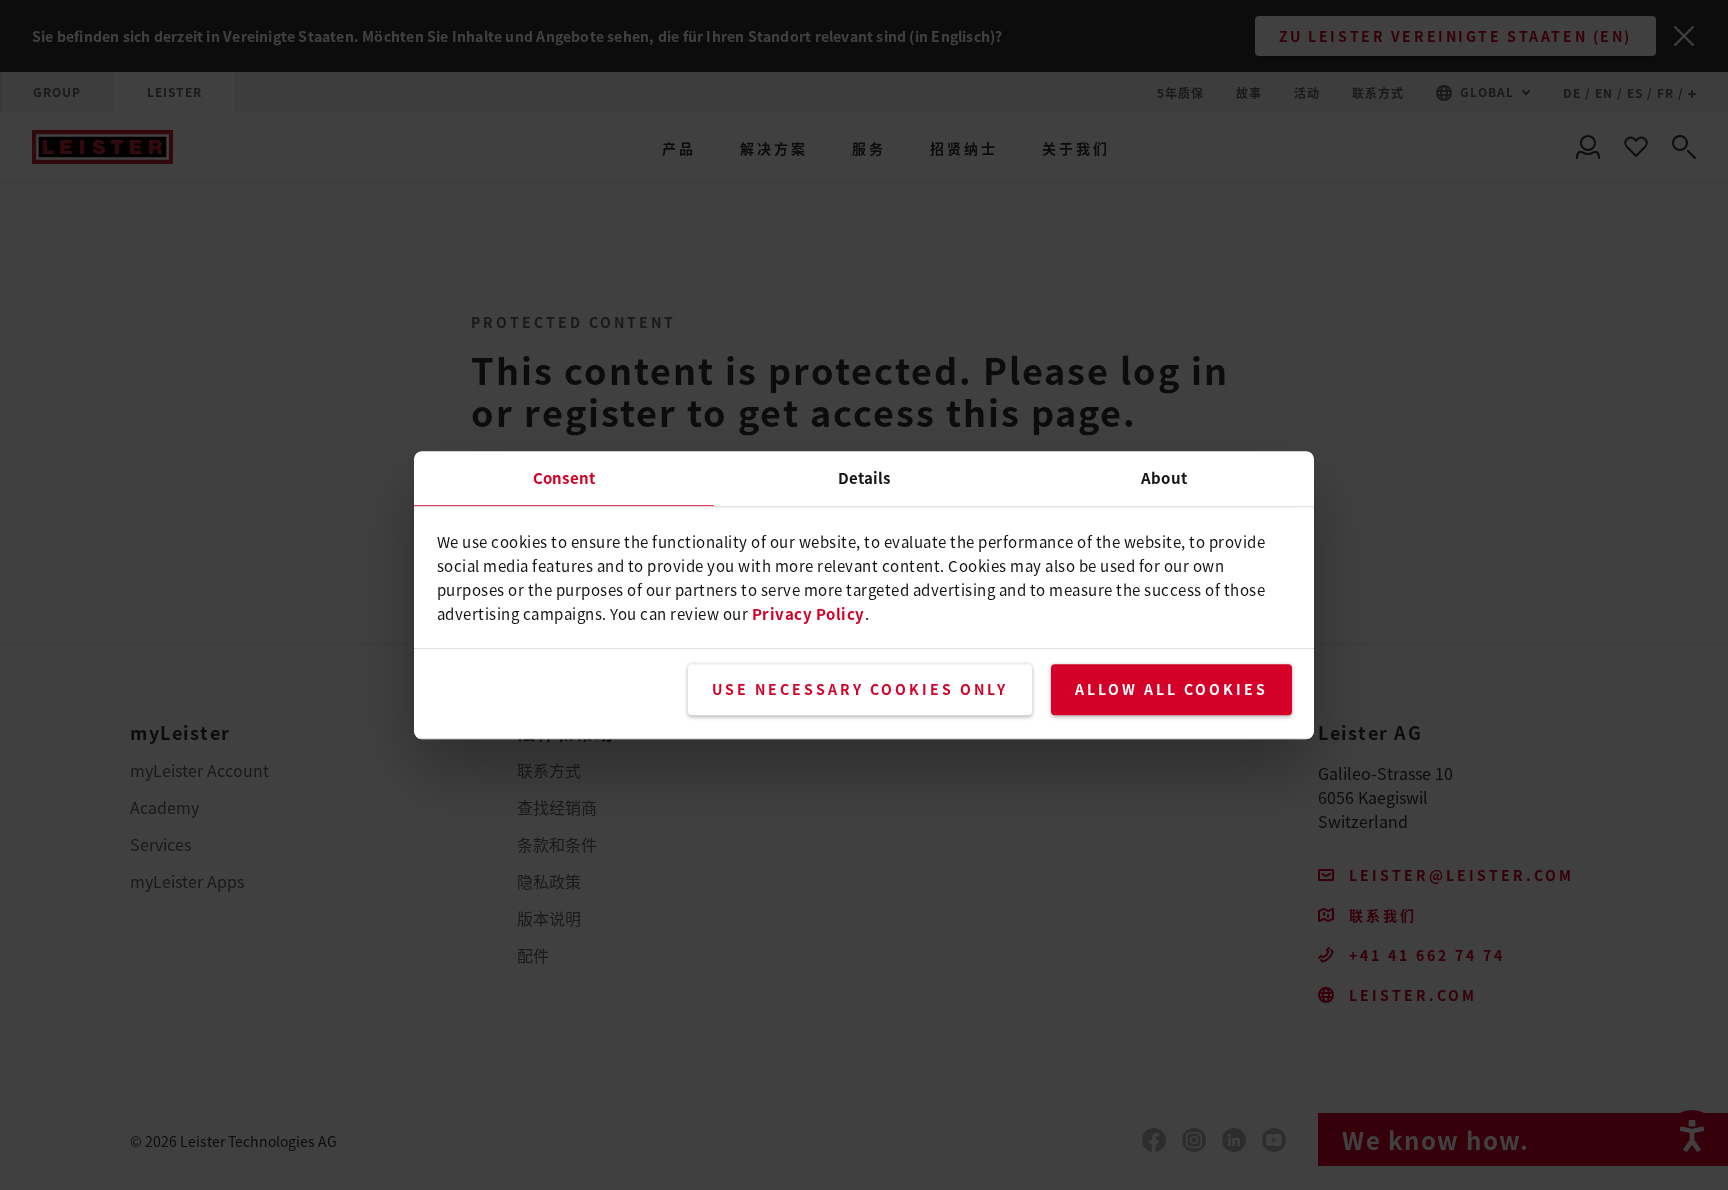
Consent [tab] (564, 477)
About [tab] (1164, 477)
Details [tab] (864, 477)
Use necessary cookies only (860, 689)
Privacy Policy (808, 613)
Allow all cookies (1171, 689)
